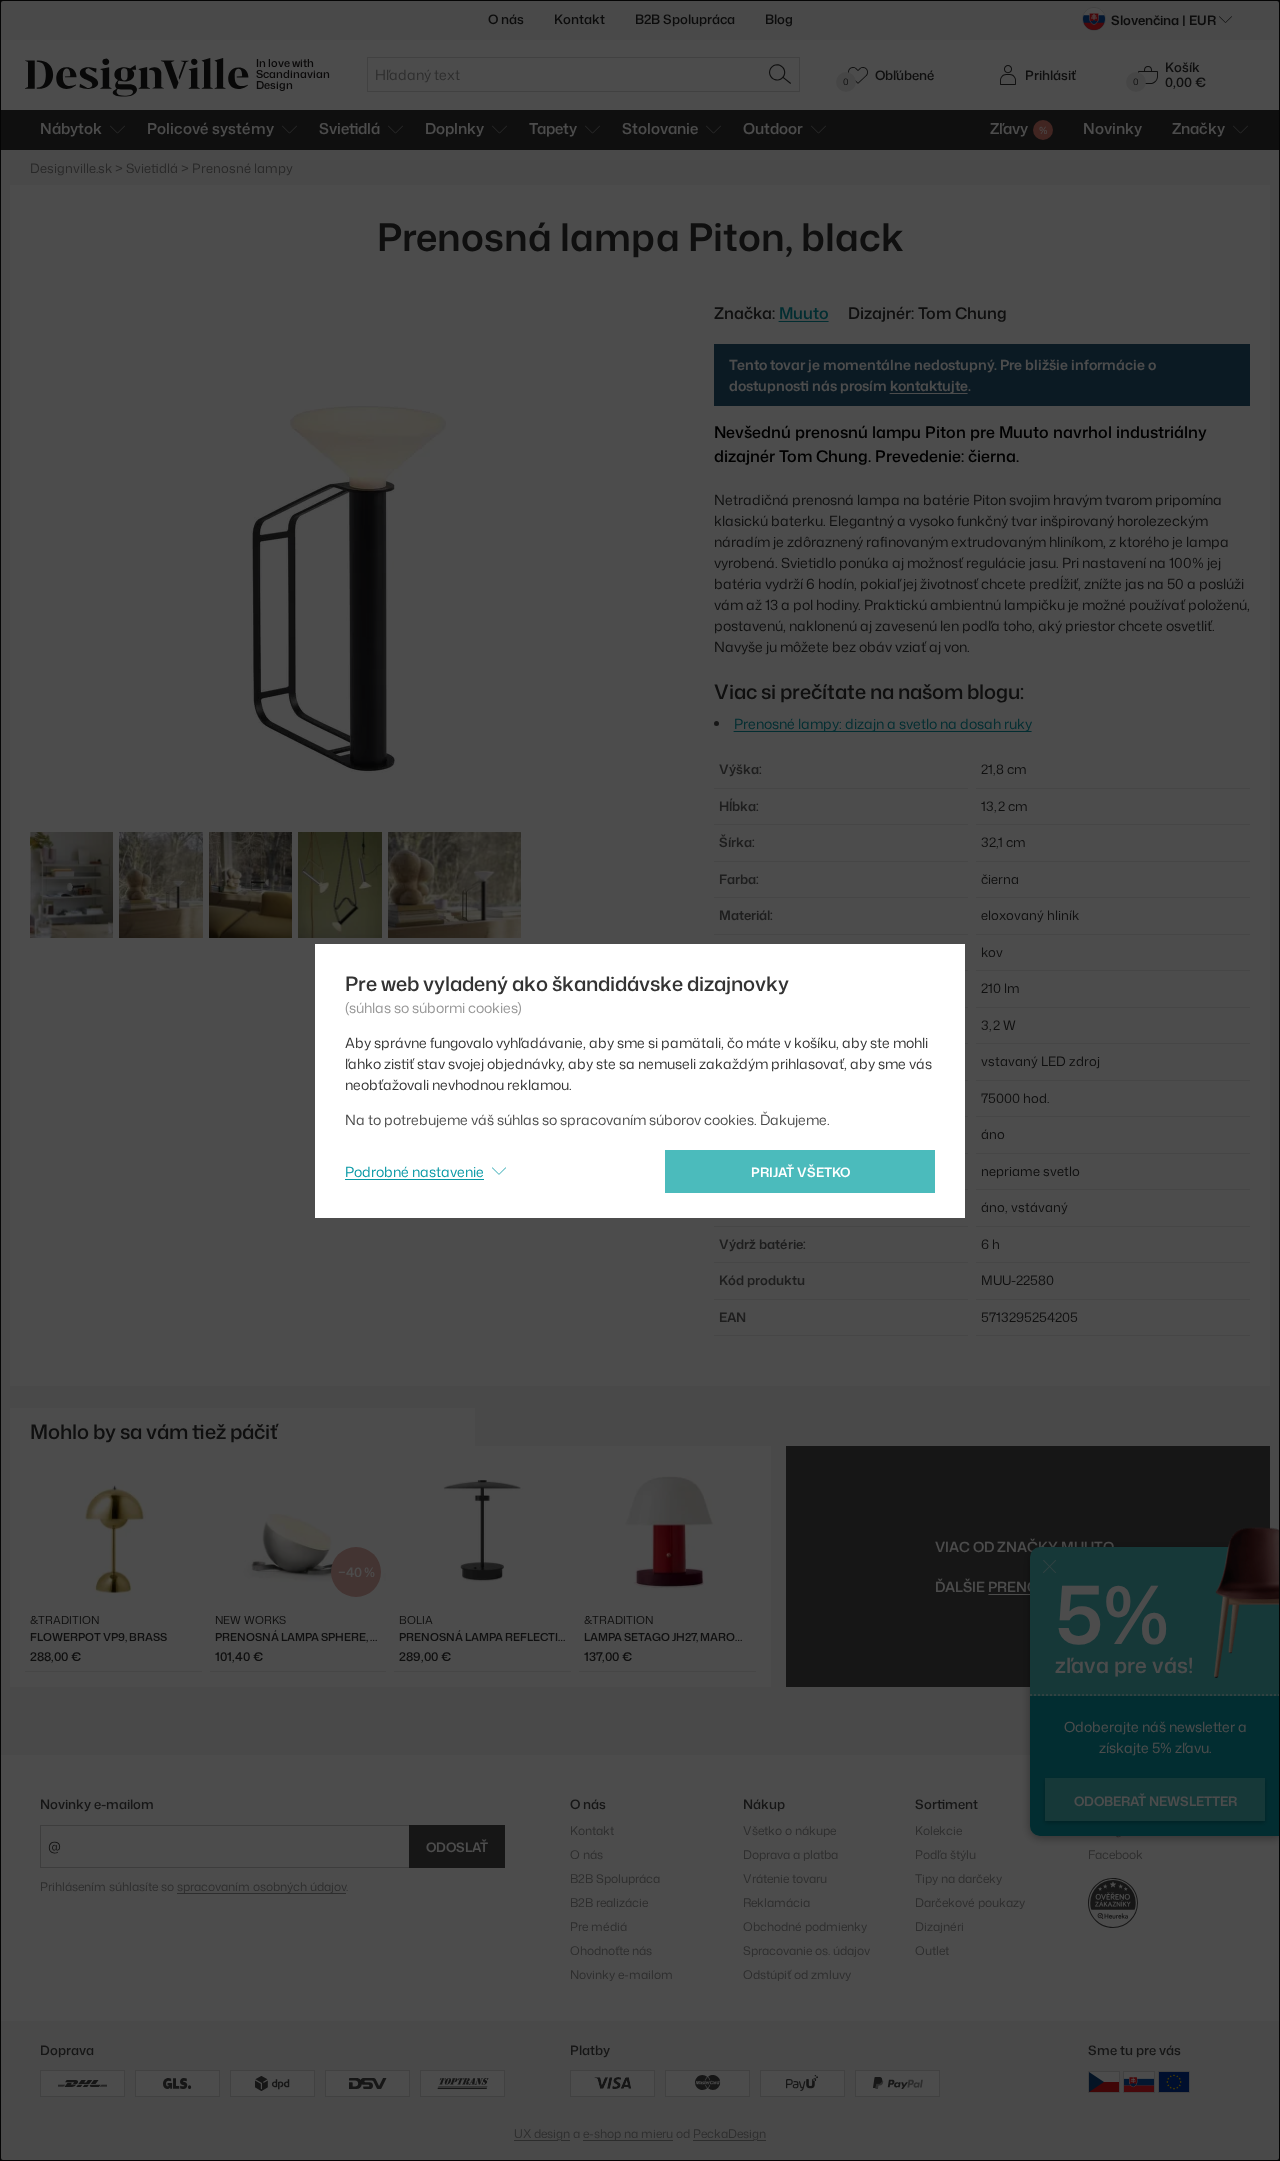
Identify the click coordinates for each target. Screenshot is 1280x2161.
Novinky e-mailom (97, 1804)
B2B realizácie (609, 1902)
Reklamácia (776, 1902)
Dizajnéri (939, 1926)
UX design (542, 2133)
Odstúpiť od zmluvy (797, 1974)
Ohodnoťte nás (611, 1950)
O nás (506, 19)
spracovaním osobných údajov (261, 1886)
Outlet (932, 1950)
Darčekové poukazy (970, 1902)
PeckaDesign (729, 2133)
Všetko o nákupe (789, 1830)
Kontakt (579, 19)
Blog (779, 19)
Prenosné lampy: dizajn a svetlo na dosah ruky (883, 723)
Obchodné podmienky (805, 1926)
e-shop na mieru (628, 2133)
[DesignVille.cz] (1104, 2081)
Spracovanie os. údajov (806, 1950)
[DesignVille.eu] (1174, 2081)
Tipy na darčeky (958, 1878)
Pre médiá (598, 1926)
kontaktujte (929, 385)
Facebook (1115, 1854)
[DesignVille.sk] (1139, 2081)
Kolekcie (938, 1830)
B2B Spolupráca (685, 19)
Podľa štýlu (945, 1854)
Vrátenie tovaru (785, 1878)
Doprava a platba (790, 1854)
